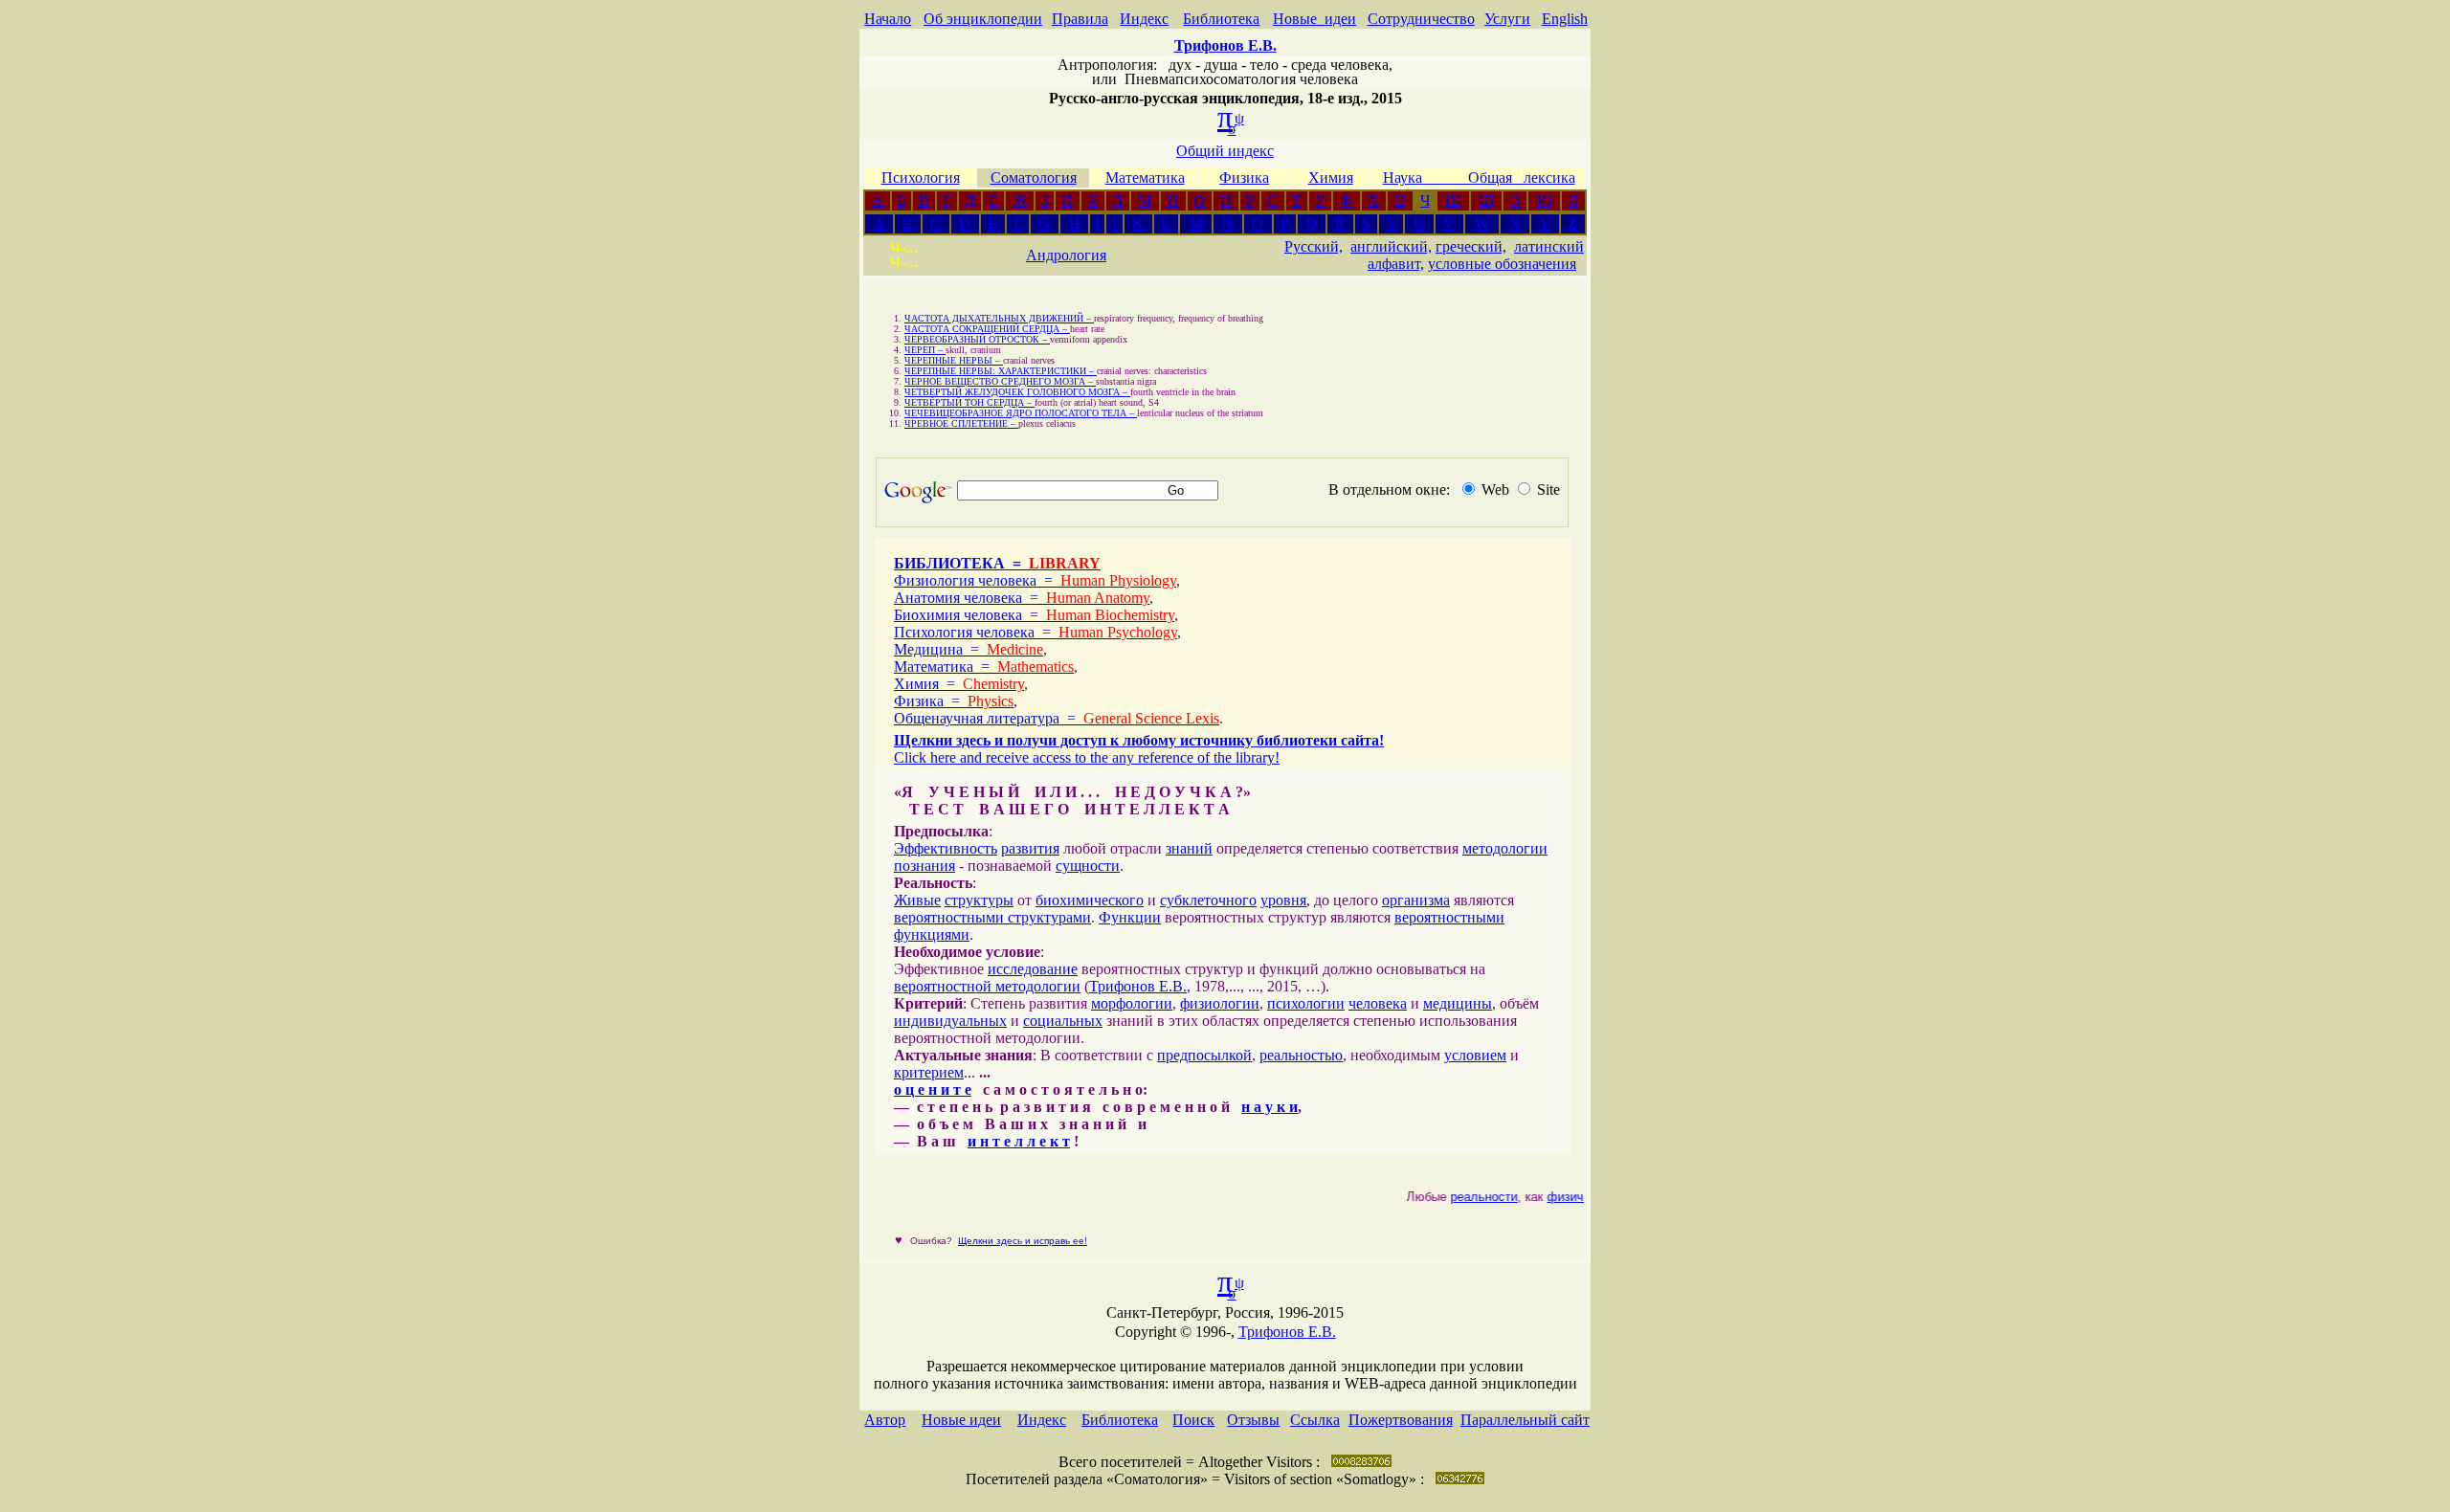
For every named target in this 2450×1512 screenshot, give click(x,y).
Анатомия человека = (1022, 598)
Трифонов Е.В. (1138, 986)
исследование (1033, 969)
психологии (1306, 1003)
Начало (888, 19)
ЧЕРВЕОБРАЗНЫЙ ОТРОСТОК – (977, 339)
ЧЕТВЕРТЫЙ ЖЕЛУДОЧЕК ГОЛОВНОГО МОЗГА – (1017, 392)
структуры (979, 900)
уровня (1283, 900)
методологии (1505, 848)
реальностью (1301, 1055)
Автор (885, 1420)
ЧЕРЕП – (925, 350)
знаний (1189, 848)
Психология (921, 178)
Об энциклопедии (983, 19)
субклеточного (1208, 900)
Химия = (959, 684)
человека (1378, 1003)
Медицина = (969, 649)
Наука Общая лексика (1479, 178)
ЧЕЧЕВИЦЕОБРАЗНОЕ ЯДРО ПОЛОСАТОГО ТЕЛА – (1021, 413)
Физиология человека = (1035, 580)
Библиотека (1221, 19)
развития (1030, 848)
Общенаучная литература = (1057, 718)
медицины (1458, 1003)
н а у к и (1270, 1107)
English (1565, 19)
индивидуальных (950, 1021)
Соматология (1034, 178)
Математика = (984, 667)
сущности (1088, 866)
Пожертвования (1401, 1420)
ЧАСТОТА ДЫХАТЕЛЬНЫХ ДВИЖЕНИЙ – (999, 318)
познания (924, 866)
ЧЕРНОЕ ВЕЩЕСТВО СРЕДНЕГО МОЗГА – (1000, 381)
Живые (917, 900)
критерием (929, 1072)
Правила (1080, 19)
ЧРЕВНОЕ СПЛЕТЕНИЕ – (961, 423)
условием (1475, 1055)
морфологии (1132, 1003)
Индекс (1144, 19)
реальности (1473, 1197)
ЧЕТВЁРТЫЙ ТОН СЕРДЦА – (969, 402)
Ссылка (1315, 1420)
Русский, (1314, 246)
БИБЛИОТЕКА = (997, 563)
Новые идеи (1314, 19)
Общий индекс (1225, 151)
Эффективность (946, 848)
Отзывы (1253, 1420)
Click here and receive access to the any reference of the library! (1087, 757)
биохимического (1090, 900)
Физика (1244, 178)
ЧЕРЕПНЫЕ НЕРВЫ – (954, 360)
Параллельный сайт (1525, 1420)
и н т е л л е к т (1019, 1141)
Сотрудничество (1421, 19)
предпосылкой (1204, 1055)
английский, (1391, 246)
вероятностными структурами (992, 917)
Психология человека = (1036, 632)
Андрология (1066, 255)
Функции (1130, 917)
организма (1416, 900)
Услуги (1507, 19)
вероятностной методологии (987, 986)
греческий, (1471, 246)
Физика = (954, 701)
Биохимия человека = (1034, 615)
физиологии (1220, 1003)
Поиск (1193, 1420)
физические (1570, 1197)
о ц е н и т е (933, 1090)
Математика (1145, 178)
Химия (1331, 178)
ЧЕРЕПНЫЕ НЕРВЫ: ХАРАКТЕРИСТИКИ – (1001, 371)
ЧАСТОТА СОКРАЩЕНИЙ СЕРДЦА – (987, 329)
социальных (1063, 1021)
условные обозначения (1502, 264)
